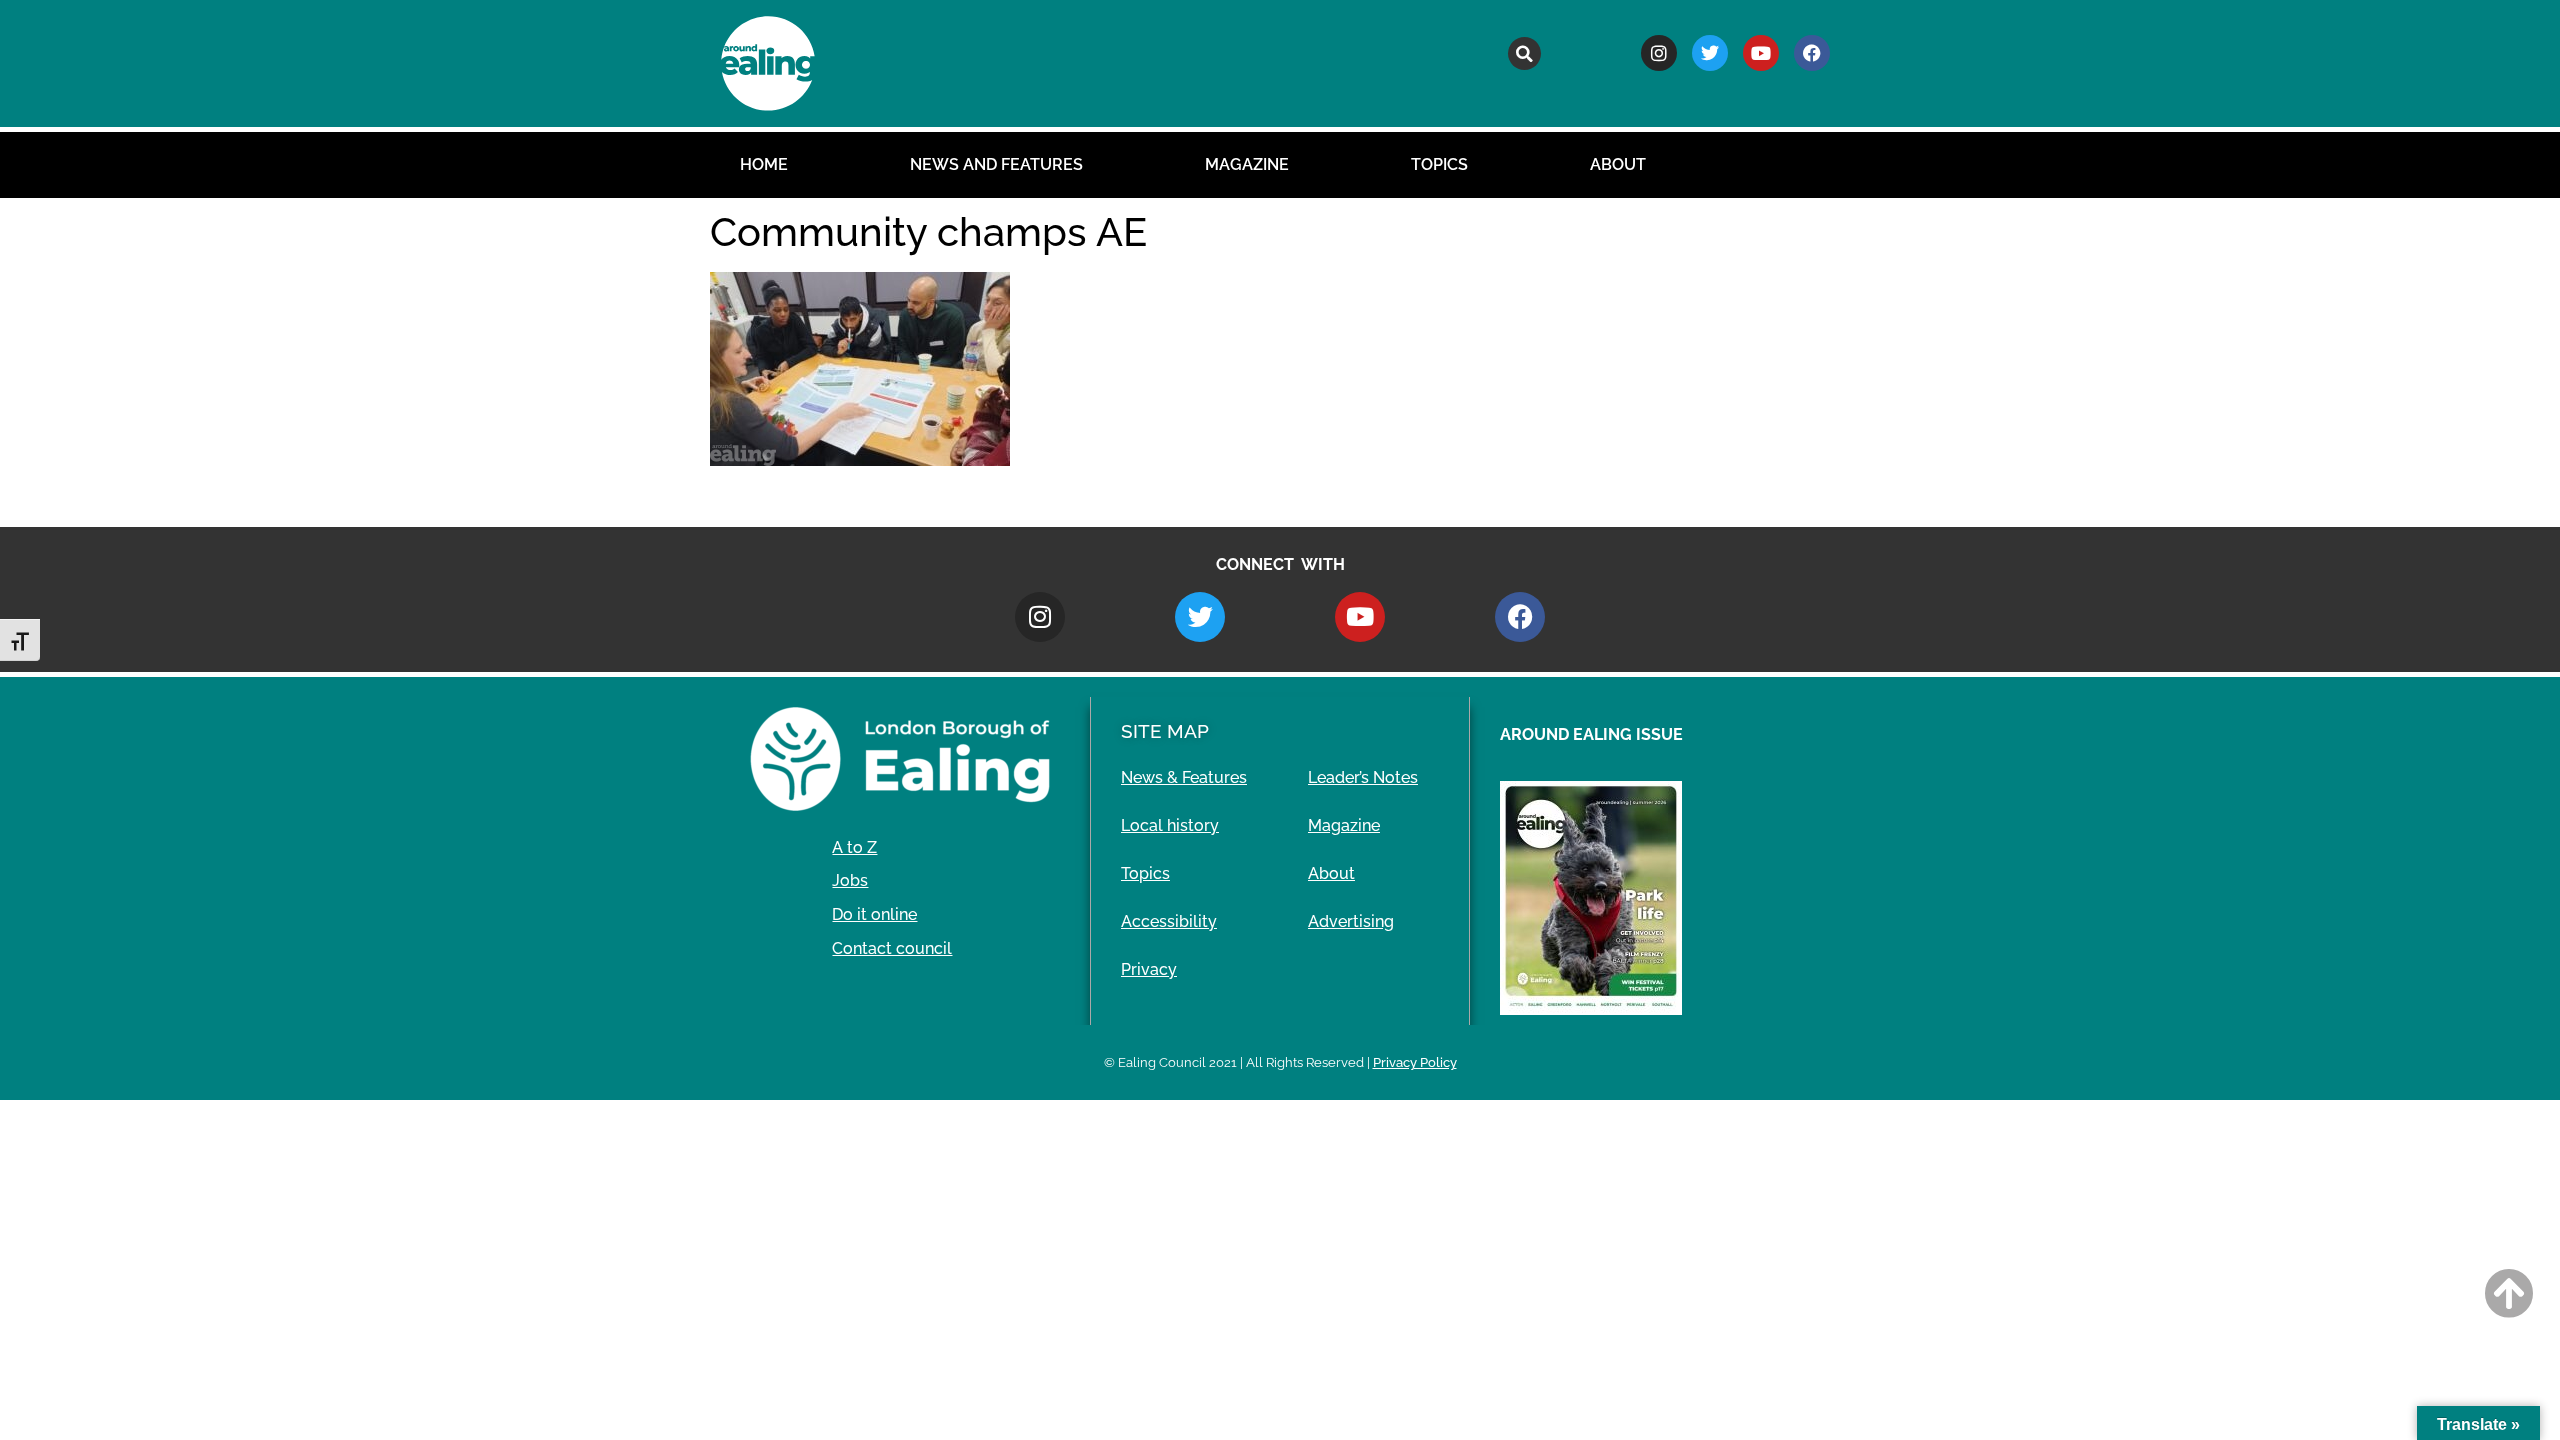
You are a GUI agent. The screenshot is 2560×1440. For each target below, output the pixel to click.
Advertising (1351, 921)
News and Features (996, 164)
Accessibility (1169, 921)
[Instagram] (1659, 53)
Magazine (1247, 164)
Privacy (1149, 969)
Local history (1170, 825)
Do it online (874, 914)
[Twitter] (1710, 53)
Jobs (850, 880)
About (1618, 164)
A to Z (854, 847)
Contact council (892, 948)
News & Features (1184, 777)
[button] (1524, 53)
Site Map (1165, 731)
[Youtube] (1761, 53)
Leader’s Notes (1363, 777)
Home (764, 164)
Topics (1439, 164)
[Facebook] (1812, 53)
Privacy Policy (1415, 1062)
